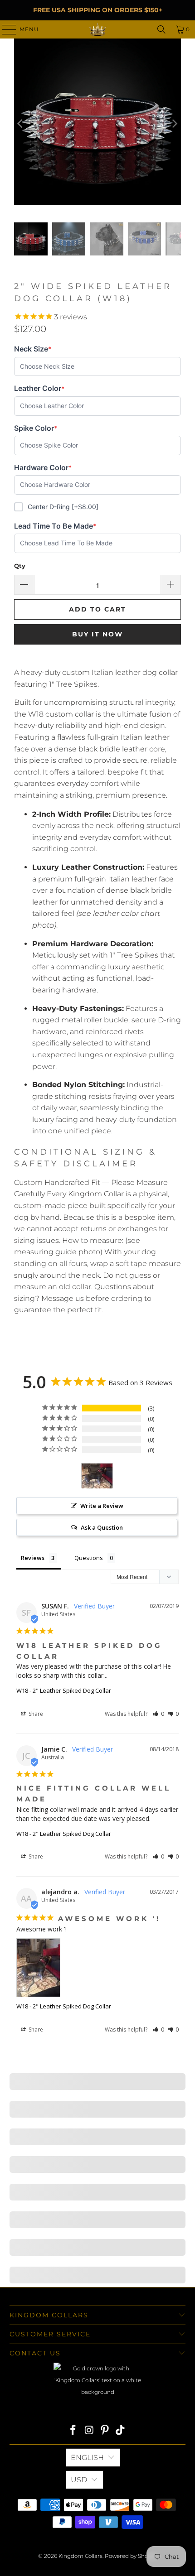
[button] (158, 1714)
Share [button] (35, 1714)
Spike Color (36, 428)
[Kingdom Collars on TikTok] (121, 2431)
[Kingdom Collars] (98, 29)
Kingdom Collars (80, 2556)
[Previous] (21, 124)
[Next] (174, 124)
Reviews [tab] (33, 1558)
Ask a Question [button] (102, 1527)
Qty (20, 566)
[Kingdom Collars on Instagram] (89, 2431)
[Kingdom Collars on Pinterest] (105, 2431)
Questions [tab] (89, 1558)
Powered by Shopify (131, 2556)
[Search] (161, 29)
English (87, 2458)
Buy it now (97, 634)
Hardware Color (43, 468)
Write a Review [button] (102, 1506)
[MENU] (5, 29)
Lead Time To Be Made (55, 526)
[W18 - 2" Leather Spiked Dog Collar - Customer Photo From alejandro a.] (97, 1476)
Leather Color (39, 388)
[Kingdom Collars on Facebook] (73, 2431)
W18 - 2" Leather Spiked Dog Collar (64, 1690)
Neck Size (33, 349)
